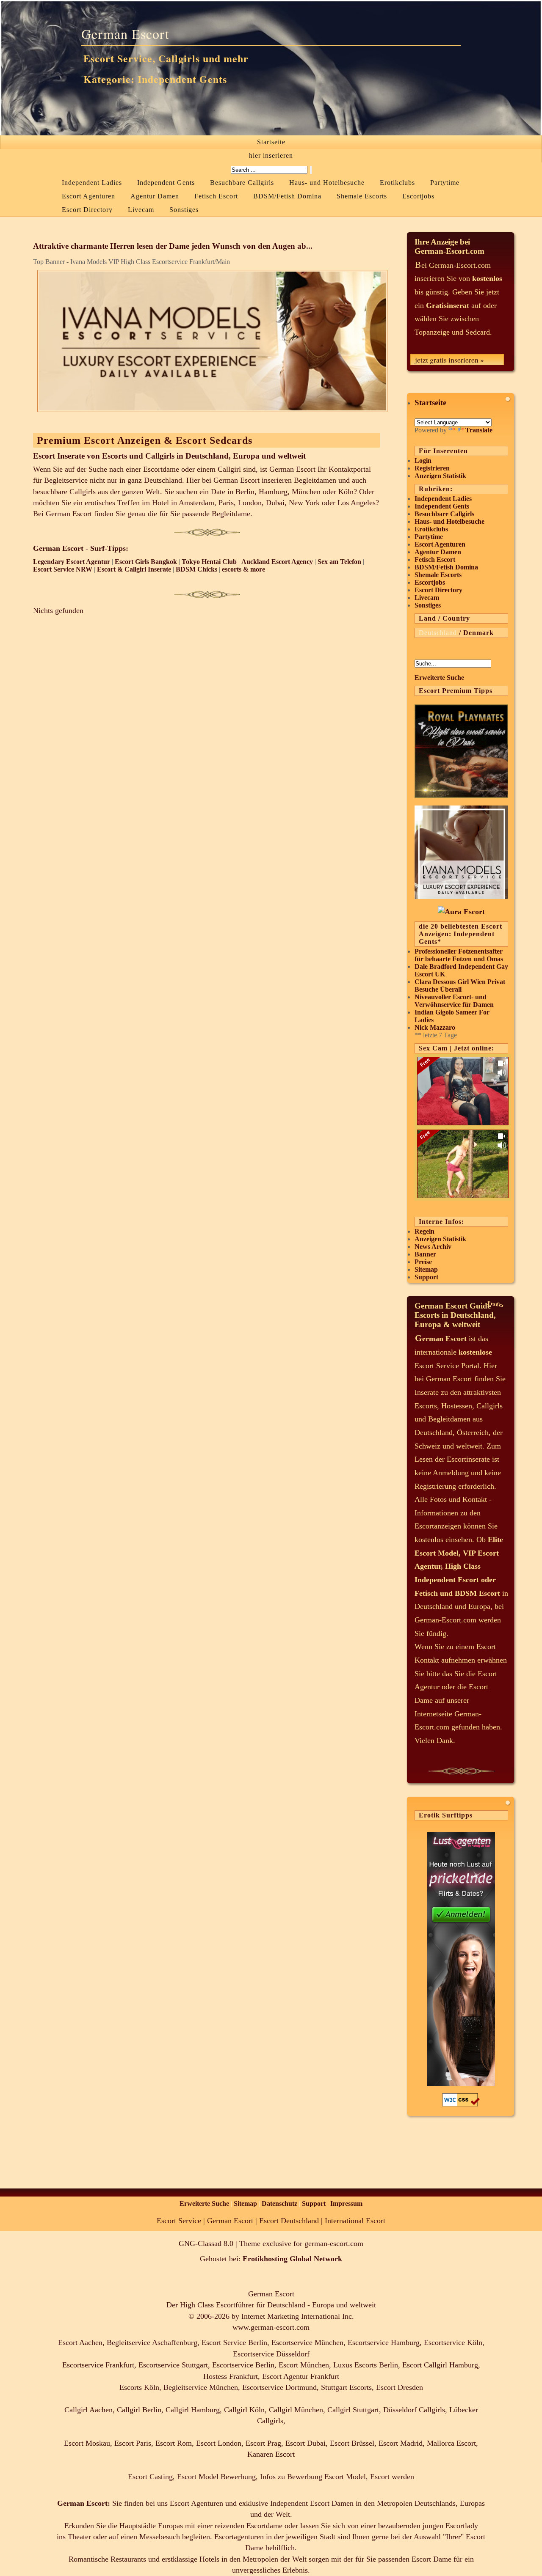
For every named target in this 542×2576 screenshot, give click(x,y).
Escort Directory (87, 210)
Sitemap (426, 1269)
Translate (479, 430)
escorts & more (243, 569)
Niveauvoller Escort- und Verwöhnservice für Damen (454, 1001)
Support (426, 1277)
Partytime (445, 183)
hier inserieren (271, 155)
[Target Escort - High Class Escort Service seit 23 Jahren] (461, 912)
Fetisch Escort (216, 196)
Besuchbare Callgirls (242, 183)
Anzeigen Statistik (440, 476)
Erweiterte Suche (439, 678)
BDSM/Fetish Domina (287, 196)
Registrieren (432, 468)
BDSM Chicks (196, 569)
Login (423, 460)
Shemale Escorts (362, 196)
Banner (425, 1254)
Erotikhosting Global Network (292, 2259)
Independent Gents (166, 183)
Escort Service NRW (63, 569)
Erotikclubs (397, 183)
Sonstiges (184, 210)
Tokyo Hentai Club (209, 562)
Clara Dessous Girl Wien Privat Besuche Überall (460, 986)
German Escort (125, 34)
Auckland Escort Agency (277, 562)
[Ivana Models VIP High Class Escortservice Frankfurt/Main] (461, 896)
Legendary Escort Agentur (72, 562)
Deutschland (438, 633)
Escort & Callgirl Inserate (134, 569)
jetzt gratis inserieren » (449, 360)
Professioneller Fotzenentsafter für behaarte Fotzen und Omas (459, 955)
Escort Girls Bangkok (146, 562)
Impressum (346, 2203)
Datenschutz (279, 2203)
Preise (423, 1262)
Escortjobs (418, 196)
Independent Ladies (92, 183)
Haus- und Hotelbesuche (327, 183)
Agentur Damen (155, 196)
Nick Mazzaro (435, 1027)
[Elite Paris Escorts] (461, 795)
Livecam (141, 210)
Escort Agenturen (88, 196)
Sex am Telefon (339, 562)
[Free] (463, 1123)
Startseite (271, 142)
